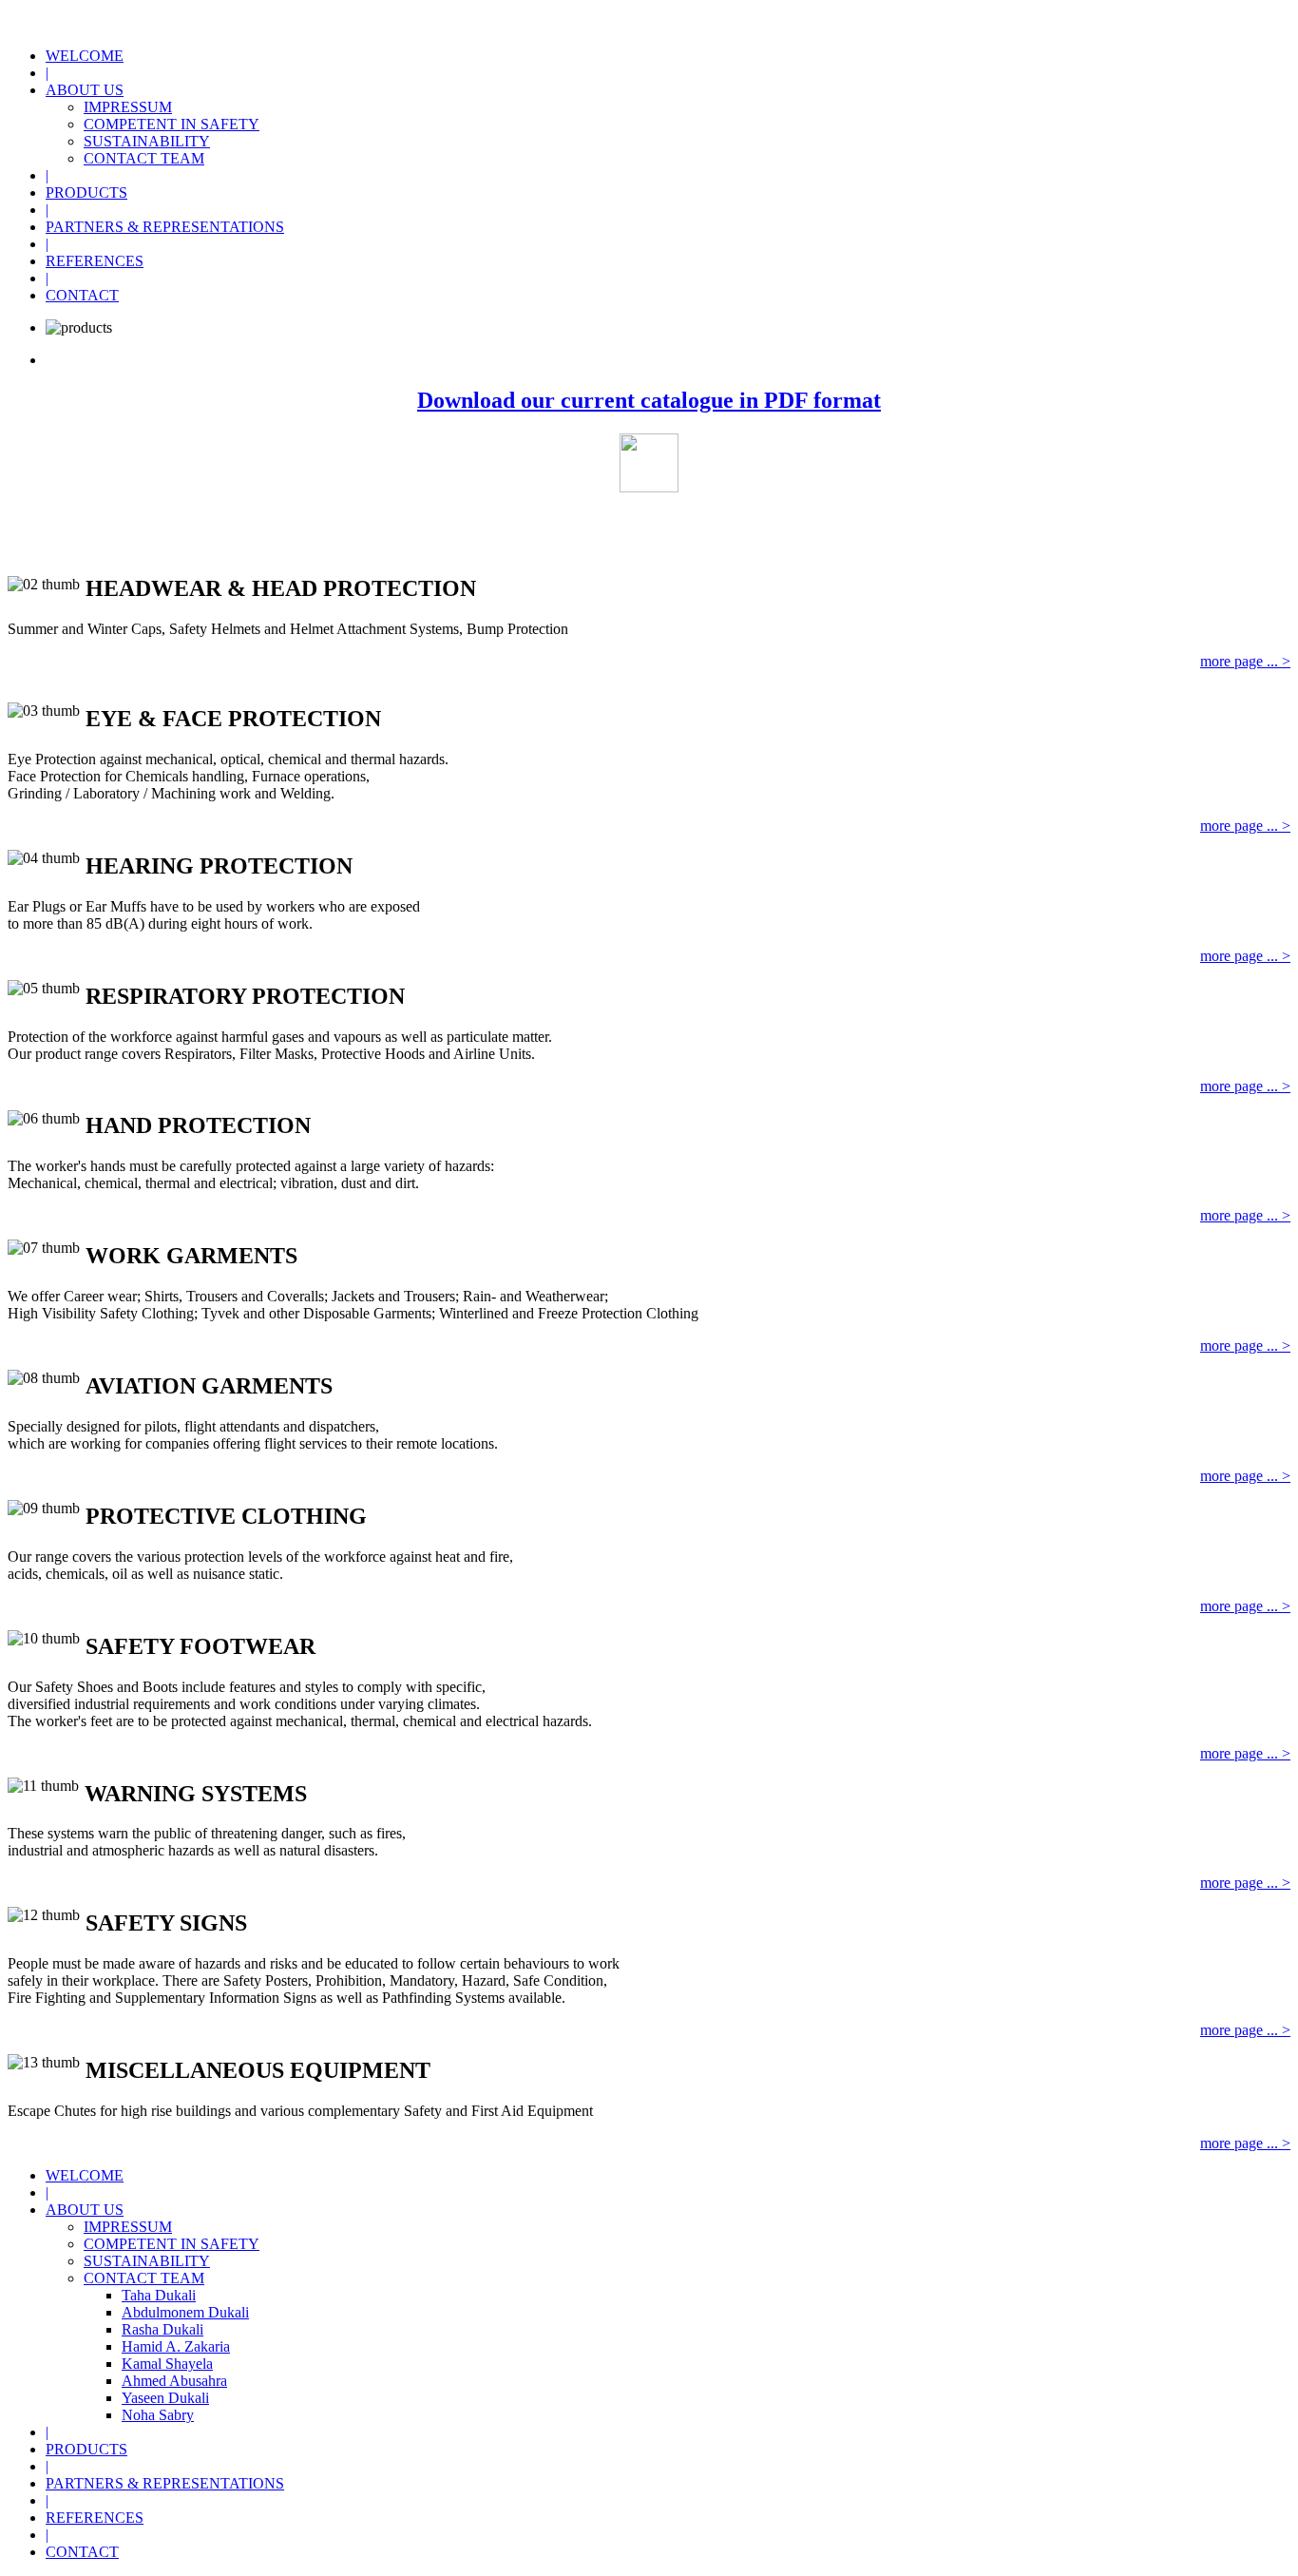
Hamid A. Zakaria (176, 2346)
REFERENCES (95, 261)
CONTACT (82, 295)
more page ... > (1245, 661)
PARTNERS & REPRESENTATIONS (165, 227)
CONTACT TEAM (144, 158)
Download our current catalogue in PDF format (649, 400)
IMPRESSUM (128, 107)
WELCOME (85, 56)
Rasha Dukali (162, 2329)
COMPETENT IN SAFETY (172, 124)
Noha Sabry (158, 2415)
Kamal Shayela (167, 2364)
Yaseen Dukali (165, 2398)
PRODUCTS (86, 192)
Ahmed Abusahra (174, 2381)
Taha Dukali (159, 2295)
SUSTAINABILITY (147, 141)
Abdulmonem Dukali (185, 2312)
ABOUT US (85, 90)
